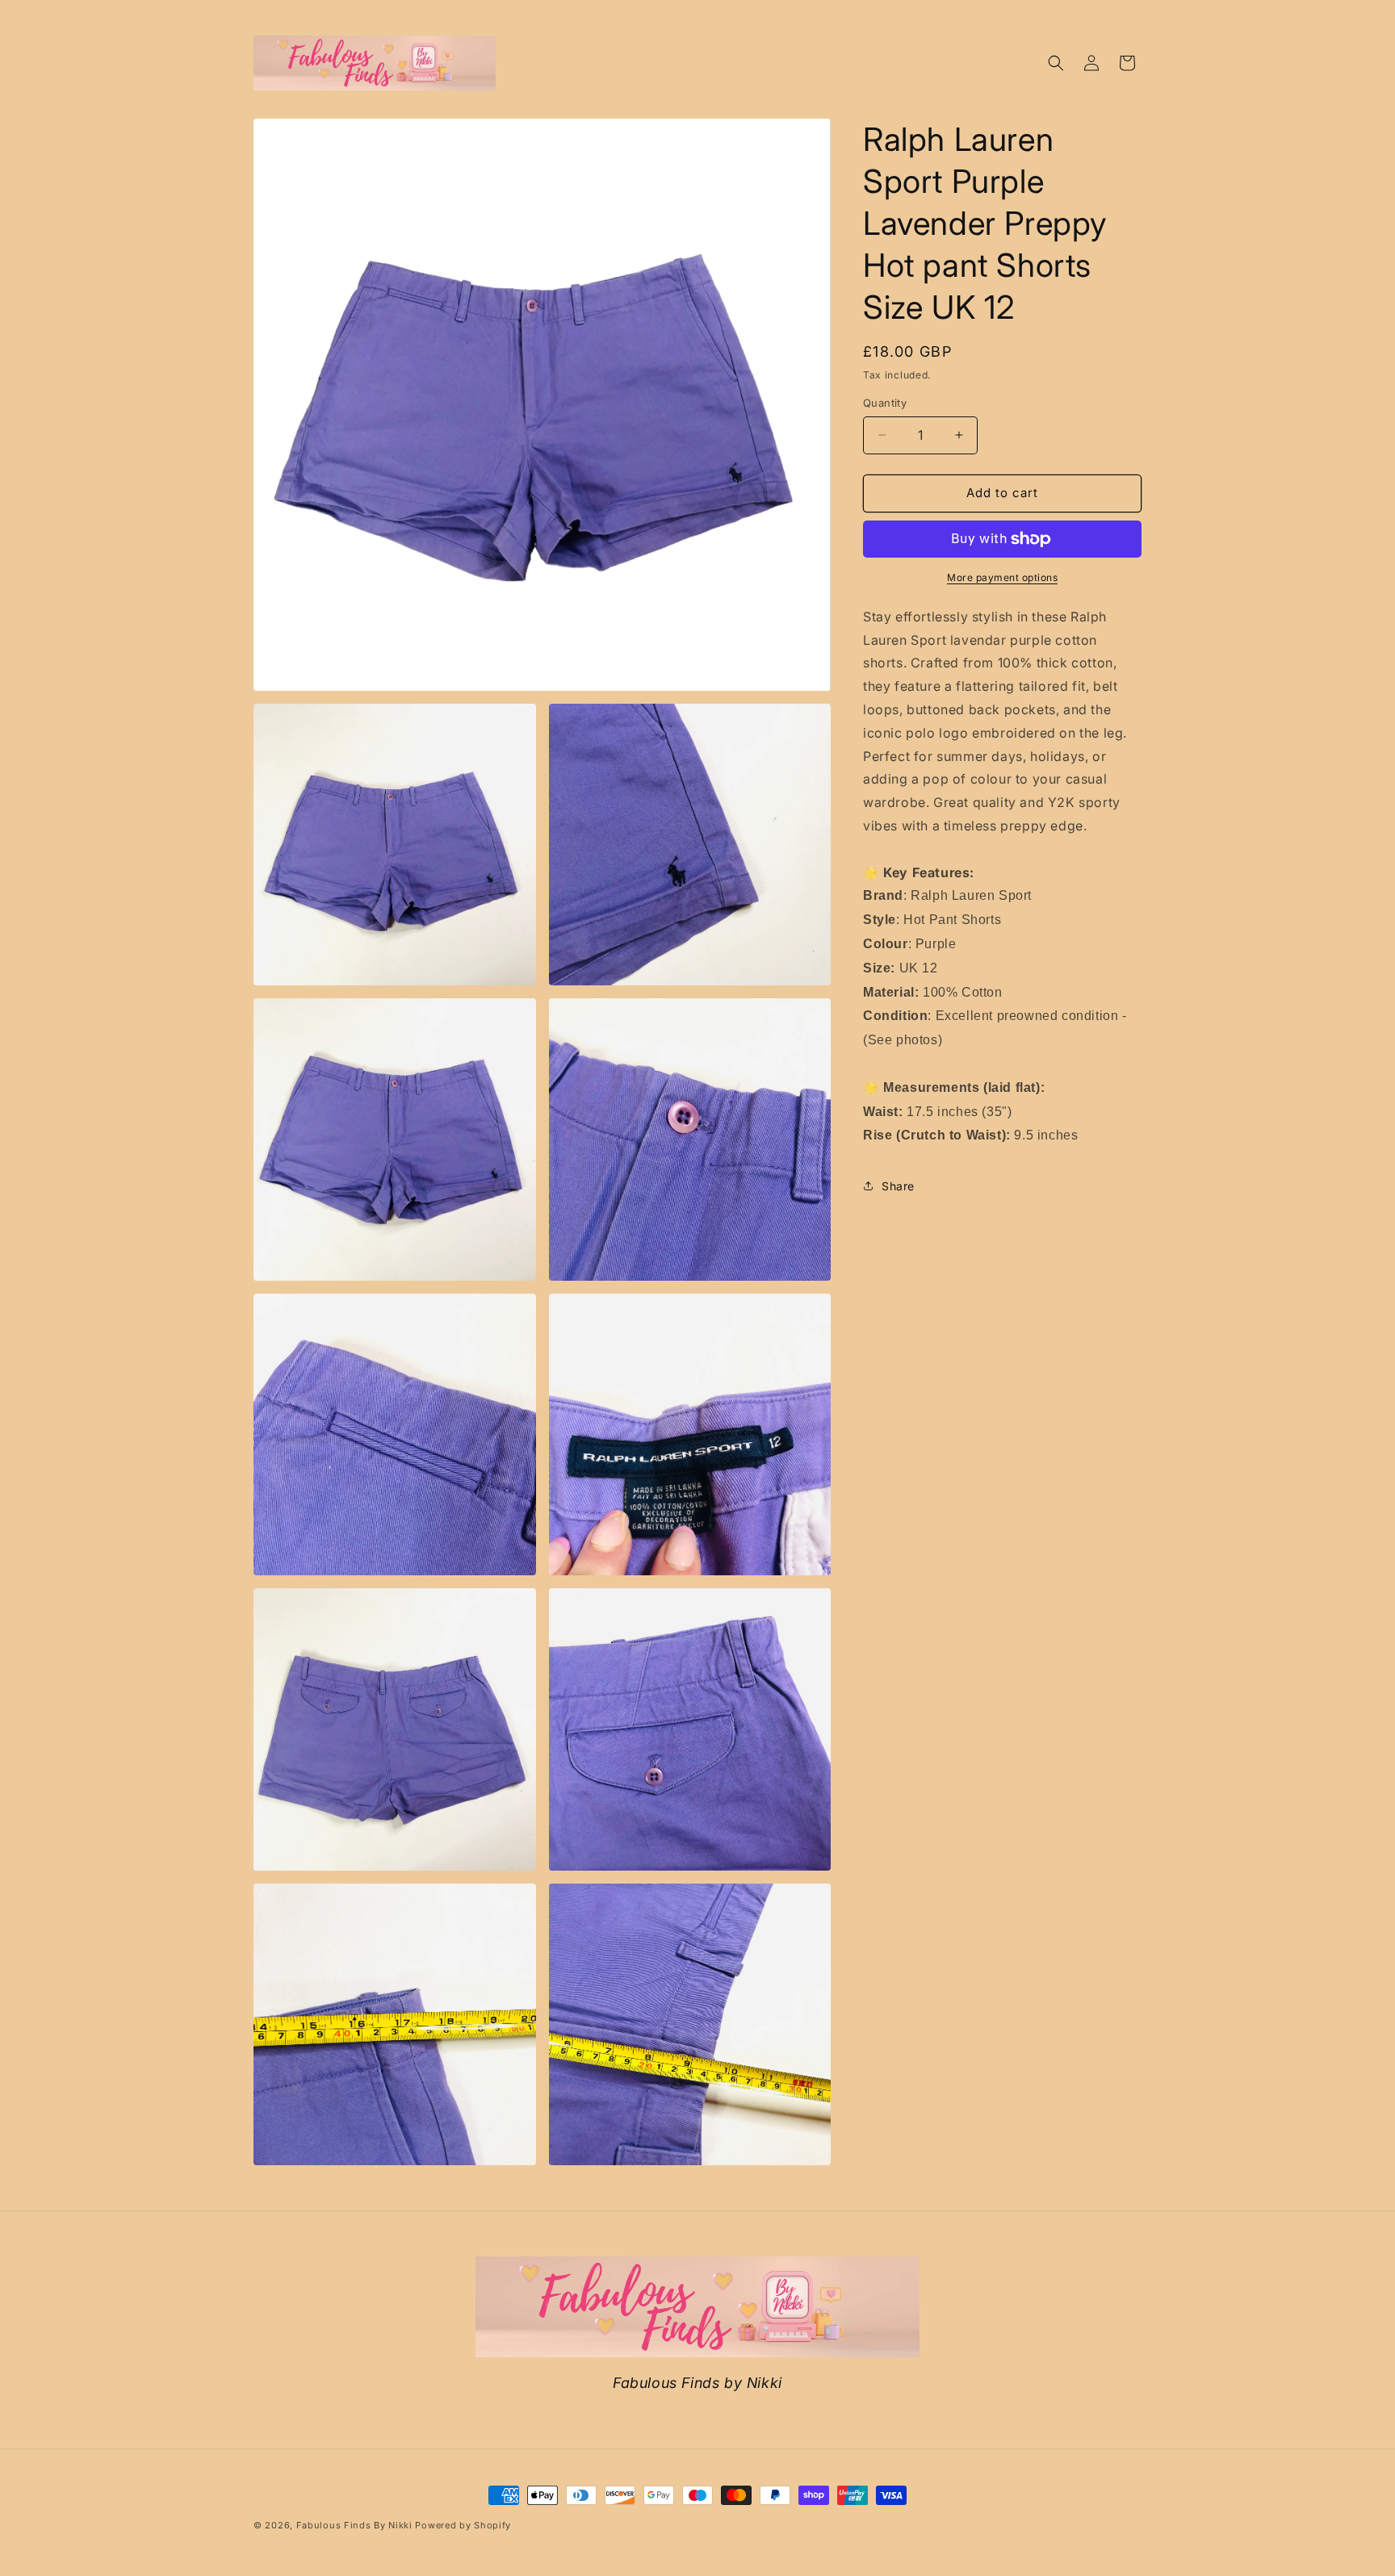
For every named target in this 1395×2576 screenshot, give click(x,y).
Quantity (885, 403)
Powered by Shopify (463, 2525)
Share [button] (898, 1186)
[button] (1056, 63)
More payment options (1002, 577)
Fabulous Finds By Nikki (354, 2525)
